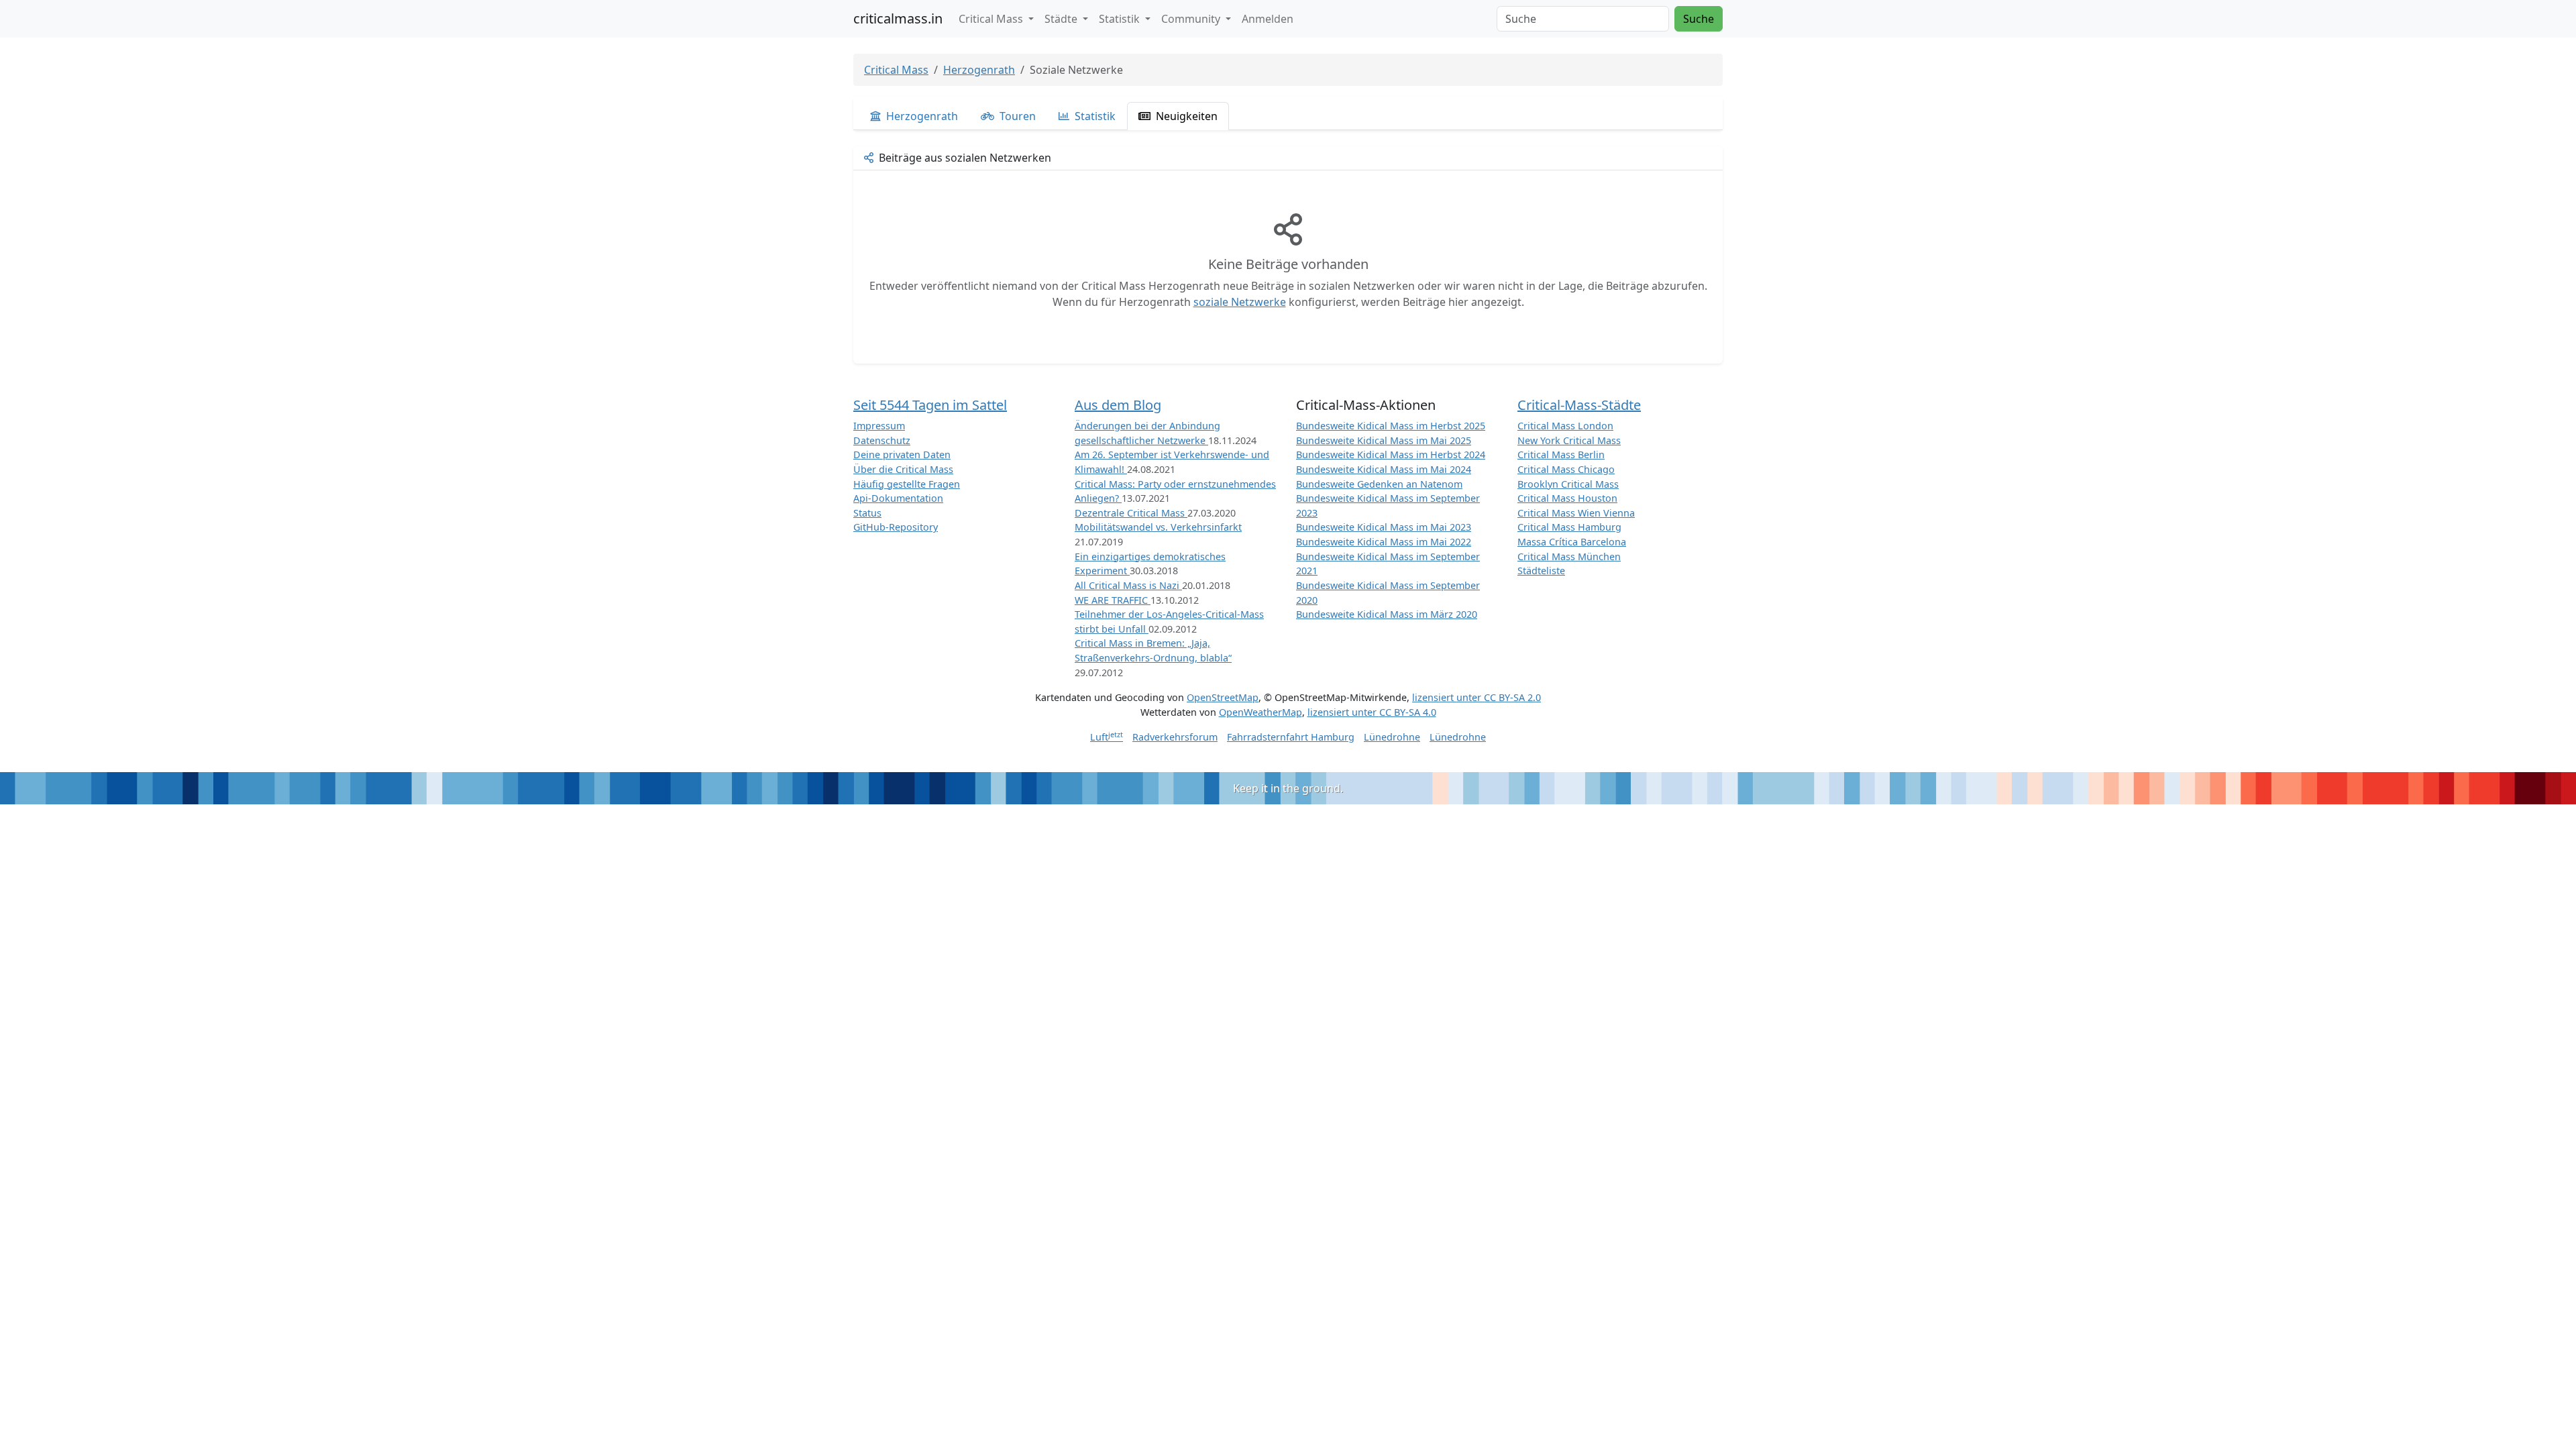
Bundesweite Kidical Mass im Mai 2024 (1384, 469)
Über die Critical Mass (903, 469)
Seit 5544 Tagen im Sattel (930, 405)
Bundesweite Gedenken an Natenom (1379, 484)
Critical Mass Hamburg (1569, 527)
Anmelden (1268, 19)
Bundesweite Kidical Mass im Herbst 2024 (1391, 454)
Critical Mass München (1569, 556)
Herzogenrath (979, 70)
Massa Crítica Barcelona (1572, 542)
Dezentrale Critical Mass (1131, 513)
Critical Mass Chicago (1566, 469)
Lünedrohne (1392, 737)
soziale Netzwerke (1240, 302)
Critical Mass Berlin (1561, 454)
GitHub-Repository (896, 527)
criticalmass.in (898, 18)
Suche (1699, 19)
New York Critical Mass (1569, 440)
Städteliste (1541, 571)
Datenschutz (882, 440)
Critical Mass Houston (1567, 498)
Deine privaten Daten (902, 454)
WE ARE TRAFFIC (1113, 600)
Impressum (879, 426)
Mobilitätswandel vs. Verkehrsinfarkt (1158, 527)
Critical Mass (896, 70)
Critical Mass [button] (992, 19)
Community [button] (1192, 19)
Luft (1107, 737)
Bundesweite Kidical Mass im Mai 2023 (1384, 527)
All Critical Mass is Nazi (1128, 585)
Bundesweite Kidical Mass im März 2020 (1387, 614)
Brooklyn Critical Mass (1568, 484)
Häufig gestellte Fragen (907, 484)
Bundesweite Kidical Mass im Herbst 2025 (1391, 426)
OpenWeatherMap (1260, 712)
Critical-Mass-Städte (1579, 405)
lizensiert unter (1477, 697)
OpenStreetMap (1223, 697)
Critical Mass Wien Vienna (1576, 513)
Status (867, 513)
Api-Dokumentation (898, 498)
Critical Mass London (1565, 426)
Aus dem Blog (1118, 405)
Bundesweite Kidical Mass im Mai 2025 (1384, 440)
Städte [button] (1062, 19)
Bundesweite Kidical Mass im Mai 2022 (1384, 542)
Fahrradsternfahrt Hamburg (1291, 737)
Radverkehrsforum (1175, 737)
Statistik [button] (1121, 19)
